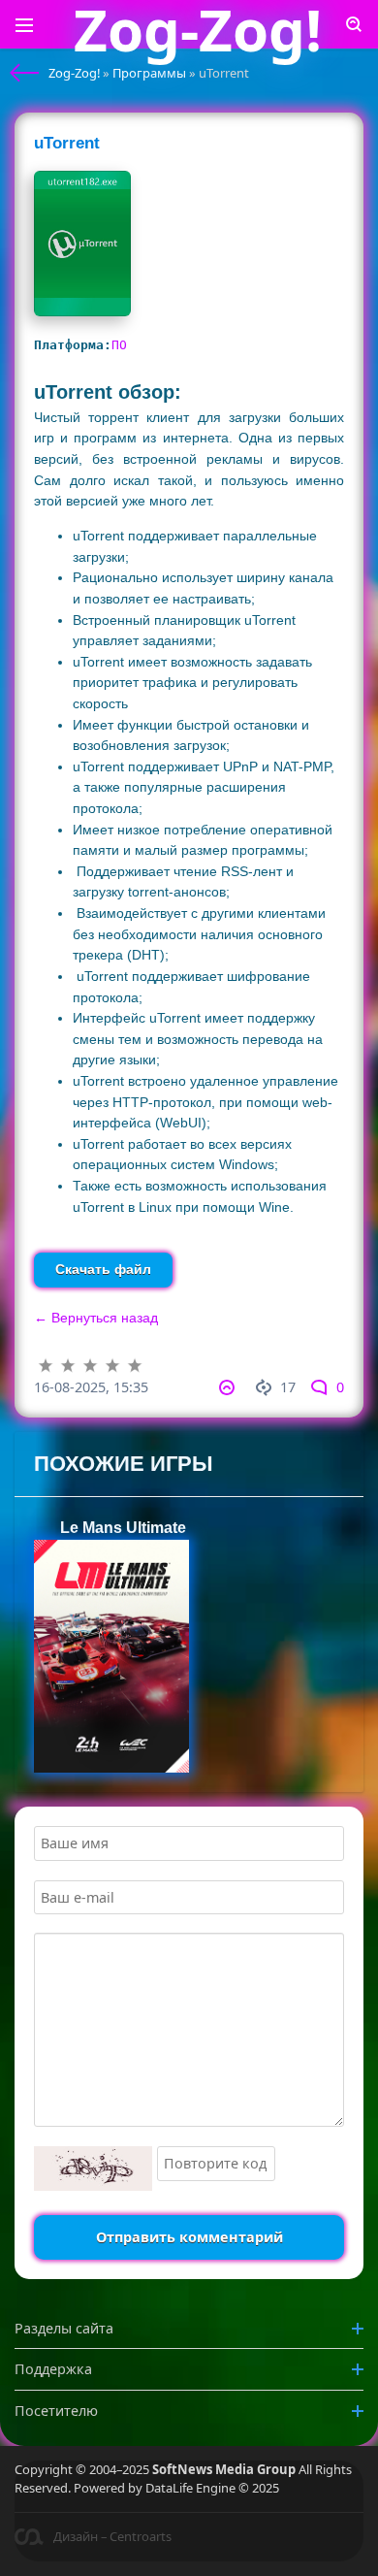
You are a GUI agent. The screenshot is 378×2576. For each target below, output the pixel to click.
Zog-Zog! (74, 73)
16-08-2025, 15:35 (91, 1387)
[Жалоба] (230, 1387)
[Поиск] (354, 24)
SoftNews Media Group (224, 2469)
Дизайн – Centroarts (112, 2536)
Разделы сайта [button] (64, 2328)
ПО (119, 345)
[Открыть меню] (24, 24)
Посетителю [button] (56, 2411)
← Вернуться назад (96, 1318)
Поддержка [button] (53, 2369)
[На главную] (24, 73)
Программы (149, 73)
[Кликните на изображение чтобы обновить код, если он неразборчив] (93, 2168)
